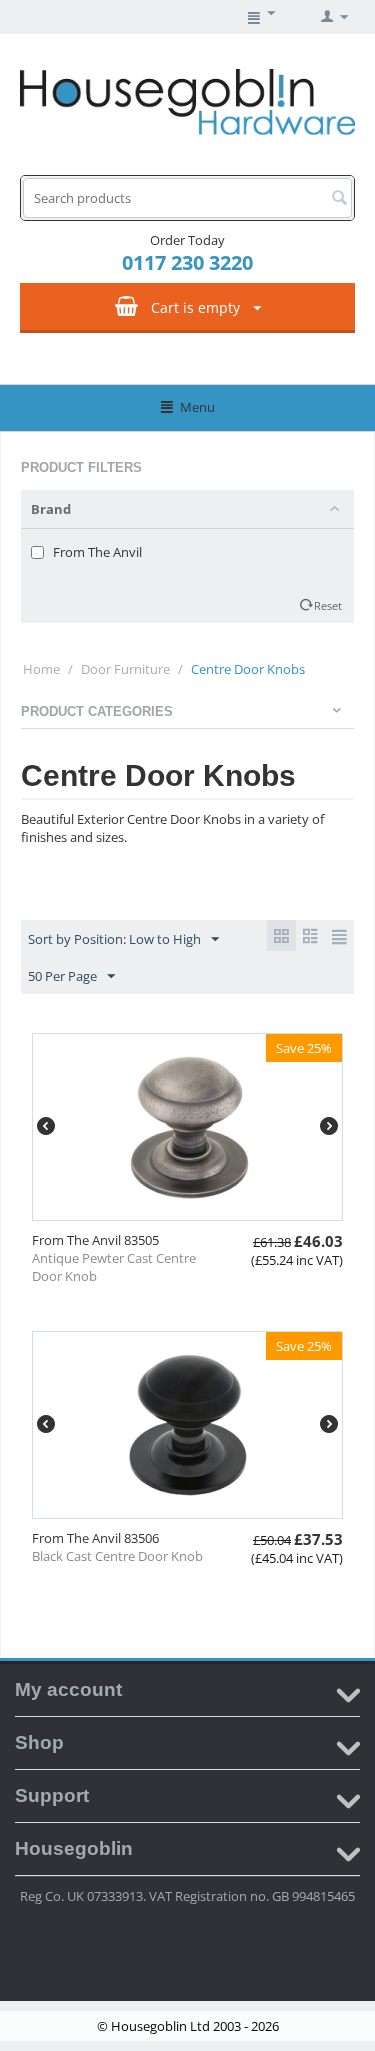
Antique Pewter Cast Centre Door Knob (114, 1267)
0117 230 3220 (187, 262)
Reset (328, 605)
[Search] (339, 199)
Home (41, 669)
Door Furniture (125, 669)
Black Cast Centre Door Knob (117, 1556)
